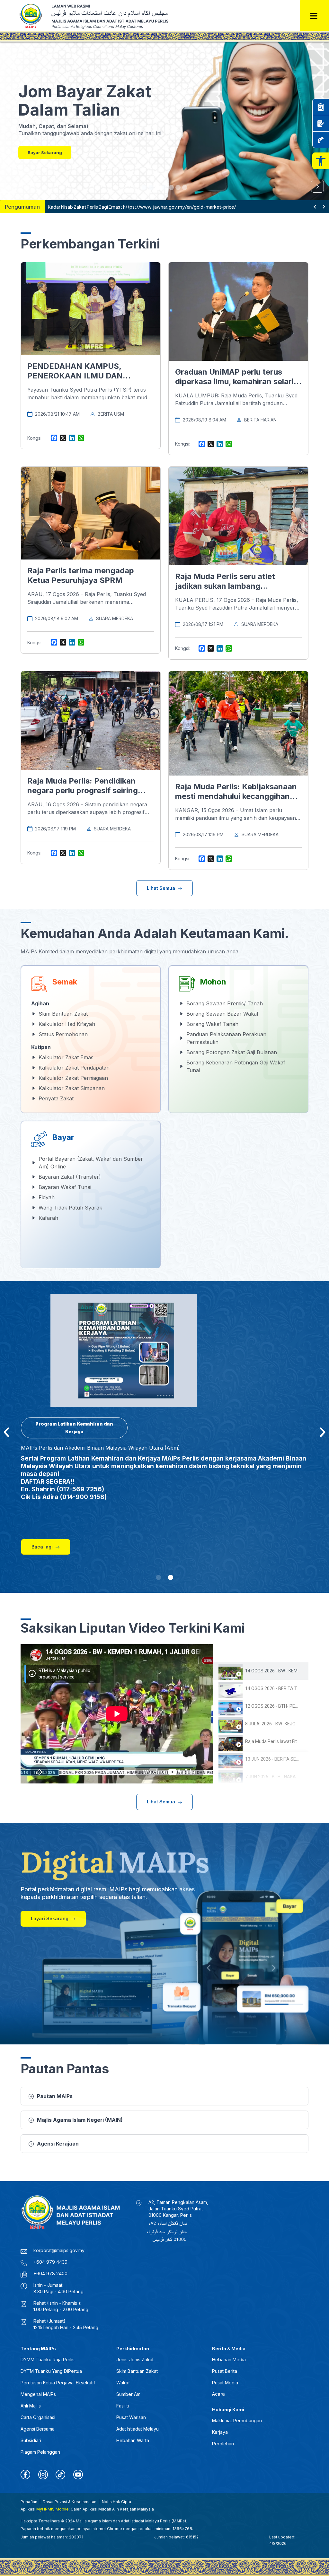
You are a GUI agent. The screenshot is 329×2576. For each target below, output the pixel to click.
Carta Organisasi (38, 2417)
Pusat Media (225, 2383)
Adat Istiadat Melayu (138, 2429)
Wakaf (123, 2383)
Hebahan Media (229, 2359)
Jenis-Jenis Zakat (135, 2359)
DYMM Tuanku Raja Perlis (48, 2359)
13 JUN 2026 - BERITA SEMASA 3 (279, 1759)
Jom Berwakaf (43, 152)
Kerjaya (220, 2432)
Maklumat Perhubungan (237, 2420)
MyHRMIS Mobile (53, 2509)
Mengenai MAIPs (38, 2394)
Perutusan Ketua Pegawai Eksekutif (58, 2383)
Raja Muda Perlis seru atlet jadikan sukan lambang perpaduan (225, 586)
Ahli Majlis (31, 2406)
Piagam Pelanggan (40, 2452)
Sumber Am (128, 2394)
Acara (218, 2394)
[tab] (261, 1671)
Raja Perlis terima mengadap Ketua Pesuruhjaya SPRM (81, 575)
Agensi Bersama (38, 2429)
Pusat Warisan (131, 2417)
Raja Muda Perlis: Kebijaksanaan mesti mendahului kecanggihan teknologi (236, 796)
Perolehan (223, 2444)
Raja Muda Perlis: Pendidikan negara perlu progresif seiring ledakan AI (83, 790)
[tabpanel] (117, 1714)
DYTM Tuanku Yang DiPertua (51, 2371)
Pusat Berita (225, 2371)
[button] (321, 161)
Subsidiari (31, 2440)
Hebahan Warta (133, 2440)
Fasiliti (123, 2406)
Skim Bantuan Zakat (137, 2371)
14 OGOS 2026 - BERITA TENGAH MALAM (287, 1688)
